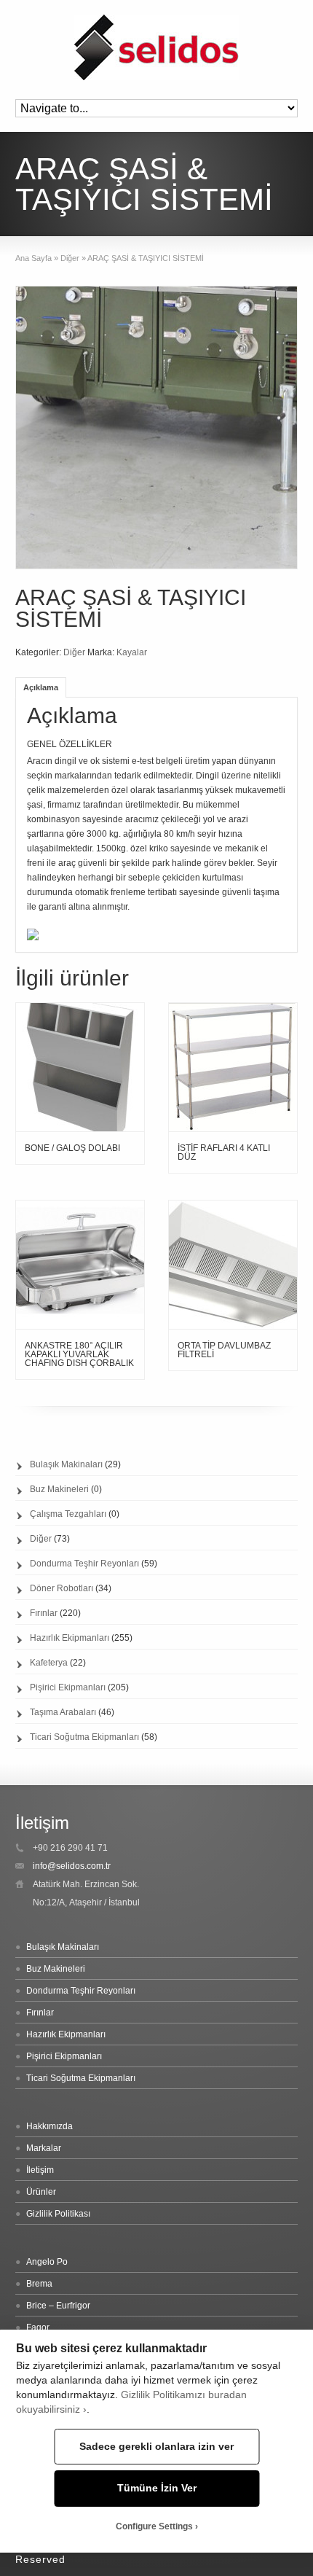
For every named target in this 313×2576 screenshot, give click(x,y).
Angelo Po (47, 2262)
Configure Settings (154, 2526)
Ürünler (41, 2192)
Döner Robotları (62, 1588)
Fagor (38, 2327)
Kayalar (132, 652)
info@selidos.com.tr (72, 1866)
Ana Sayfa (33, 258)
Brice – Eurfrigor (58, 2306)
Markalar (44, 2148)
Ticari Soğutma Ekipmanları (84, 1737)
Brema (39, 2284)
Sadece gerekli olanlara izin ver (156, 2447)
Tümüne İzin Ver (157, 2488)
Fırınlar (44, 1613)
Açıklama (41, 687)
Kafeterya (49, 1663)
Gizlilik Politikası (58, 2214)
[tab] (41, 687)
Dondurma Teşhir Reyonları (84, 1564)
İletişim (40, 2170)
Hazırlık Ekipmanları (70, 1638)
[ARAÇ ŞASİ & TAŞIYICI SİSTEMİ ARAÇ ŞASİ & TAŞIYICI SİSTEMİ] (33, 937)
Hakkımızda (49, 2126)
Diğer (70, 258)
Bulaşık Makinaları (66, 1464)
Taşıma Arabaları (63, 1712)
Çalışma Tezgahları (68, 1514)
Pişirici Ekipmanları (68, 1687)
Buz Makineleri (59, 1489)
